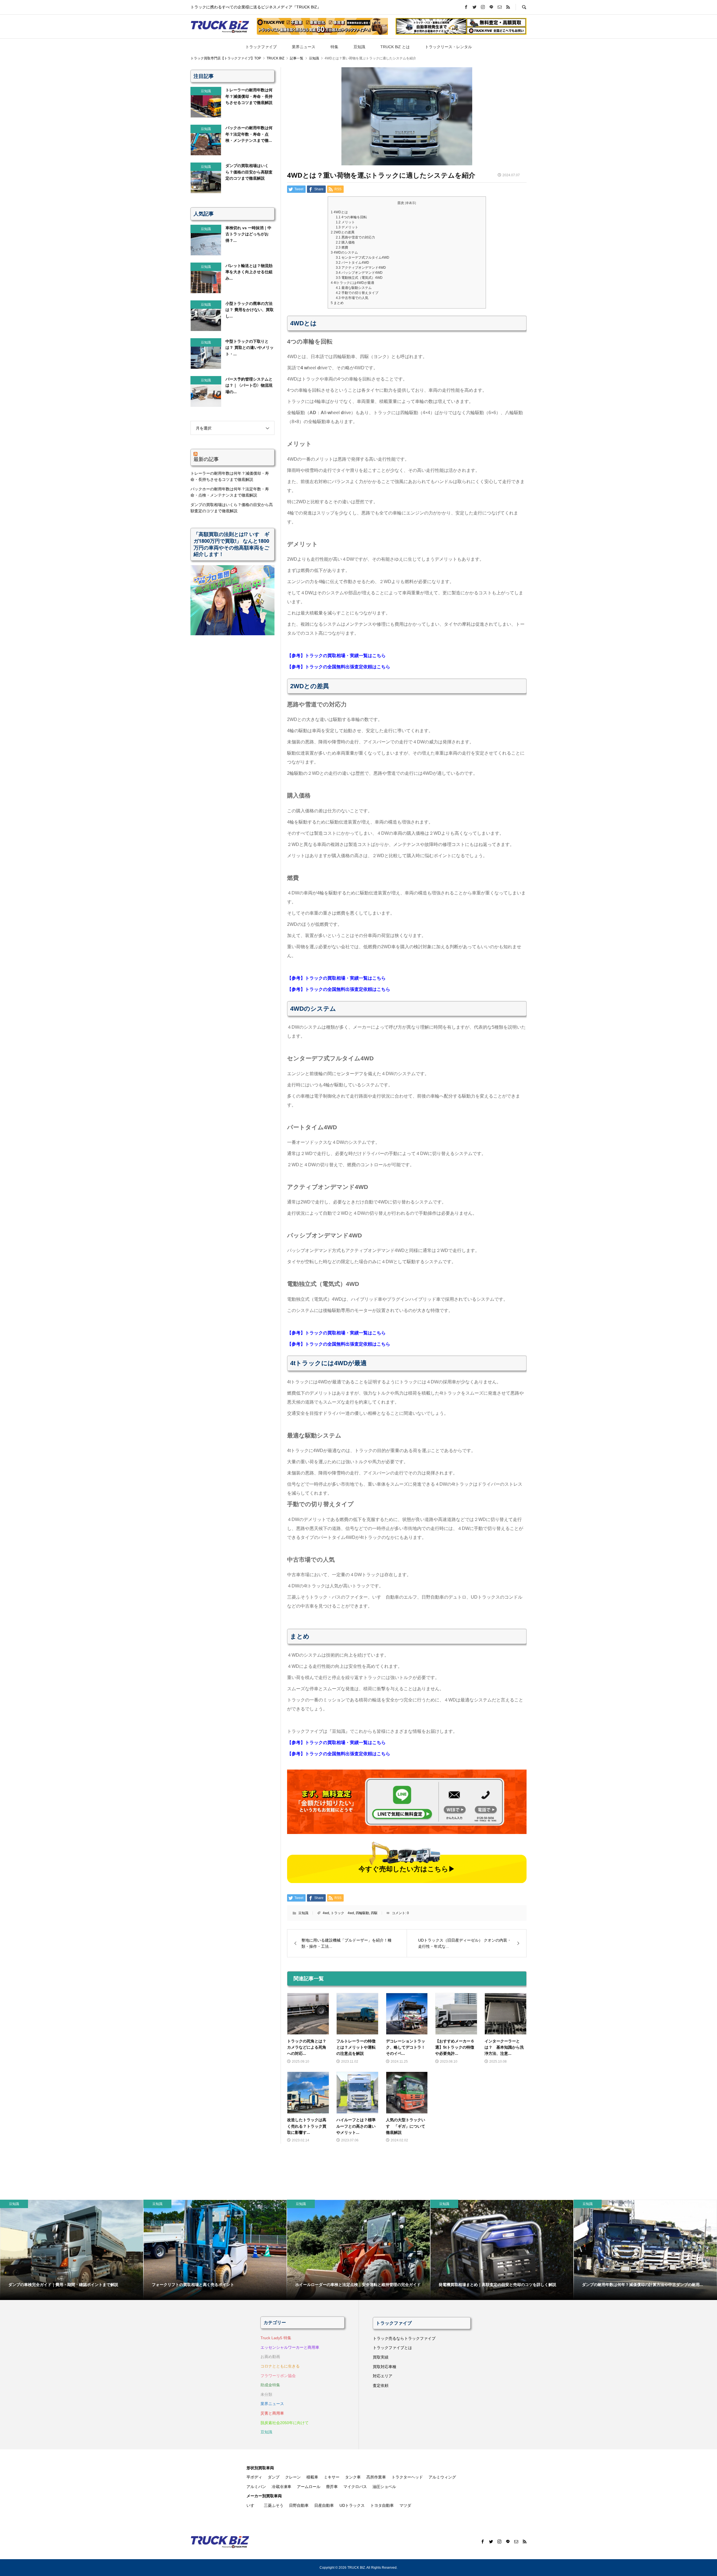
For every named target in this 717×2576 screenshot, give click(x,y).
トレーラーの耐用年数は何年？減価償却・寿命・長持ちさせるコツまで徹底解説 (230, 476)
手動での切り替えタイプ (357, 293)
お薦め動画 (270, 2357)
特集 (334, 47)
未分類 (266, 2394)
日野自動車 (299, 2505)
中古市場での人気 (352, 298)
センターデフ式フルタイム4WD (363, 258)
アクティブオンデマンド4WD (361, 268)
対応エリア (383, 2376)
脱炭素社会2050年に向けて (285, 2423)
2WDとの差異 (343, 232)
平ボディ (254, 2477)
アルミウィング (442, 2477)
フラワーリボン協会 (278, 2376)
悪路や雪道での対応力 (355, 237)
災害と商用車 (272, 2413)
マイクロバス (355, 2487)
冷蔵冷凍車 (281, 2487)
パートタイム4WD (352, 263)
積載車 (312, 2477)
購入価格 (345, 242)
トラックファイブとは (392, 2348)
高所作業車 (376, 2477)
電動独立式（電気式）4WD (359, 278)
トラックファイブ (261, 47)
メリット (345, 222)
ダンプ (274, 2477)
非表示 (410, 203)
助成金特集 (270, 2385)
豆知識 (359, 47)
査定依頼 (381, 2385)
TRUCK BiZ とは (395, 47)
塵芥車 (332, 2487)
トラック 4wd (342, 1913)
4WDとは (339, 212)
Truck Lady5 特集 (276, 2338)
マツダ (405, 2505)
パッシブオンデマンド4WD (359, 273)
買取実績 (381, 2357)
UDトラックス (352, 2505)
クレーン (293, 2477)
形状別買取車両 (260, 2468)
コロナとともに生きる (280, 2366)
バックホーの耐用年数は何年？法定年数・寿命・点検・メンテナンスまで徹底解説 (230, 492)
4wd (326, 1913)
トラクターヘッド (407, 2477)
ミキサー (332, 2477)
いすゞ (252, 2505)
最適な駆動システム (354, 288)
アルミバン (256, 2487)
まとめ (337, 303)
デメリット (347, 227)
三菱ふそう (274, 2505)
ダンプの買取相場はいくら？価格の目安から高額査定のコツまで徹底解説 (232, 508)
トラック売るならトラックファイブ (404, 2338)
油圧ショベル (384, 2487)
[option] (72, 2250)
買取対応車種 (385, 2367)
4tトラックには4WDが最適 (352, 283)
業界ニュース (304, 47)
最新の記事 (206, 459)
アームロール (309, 2487)
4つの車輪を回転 (351, 217)
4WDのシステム (344, 252)
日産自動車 (324, 2505)
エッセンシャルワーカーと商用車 (290, 2347)
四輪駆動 (362, 1913)
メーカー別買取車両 (264, 2496)
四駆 (374, 1913)
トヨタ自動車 (382, 2505)
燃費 (342, 247)
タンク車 (353, 2477)
